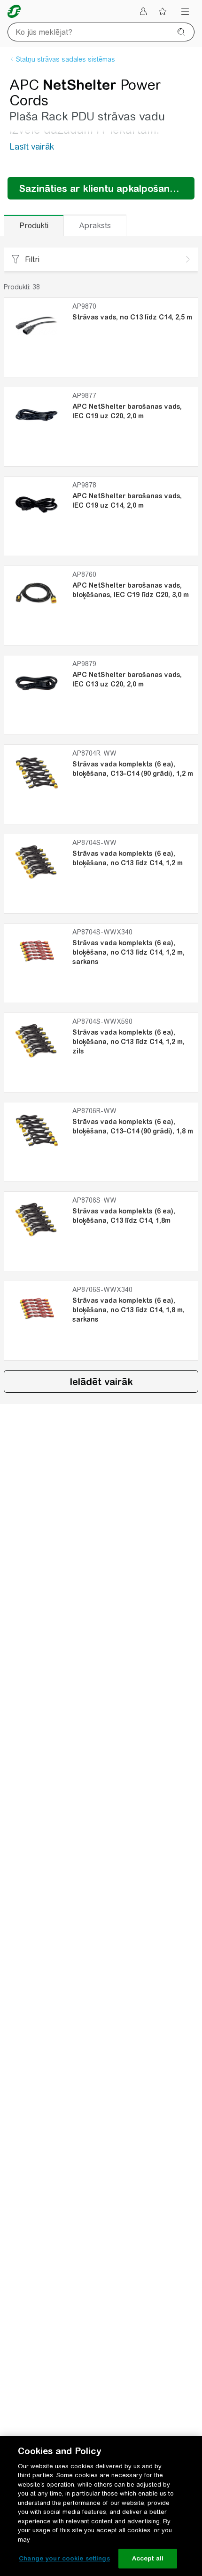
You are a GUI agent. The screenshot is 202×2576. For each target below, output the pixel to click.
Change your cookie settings (64, 2558)
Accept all (148, 2558)
